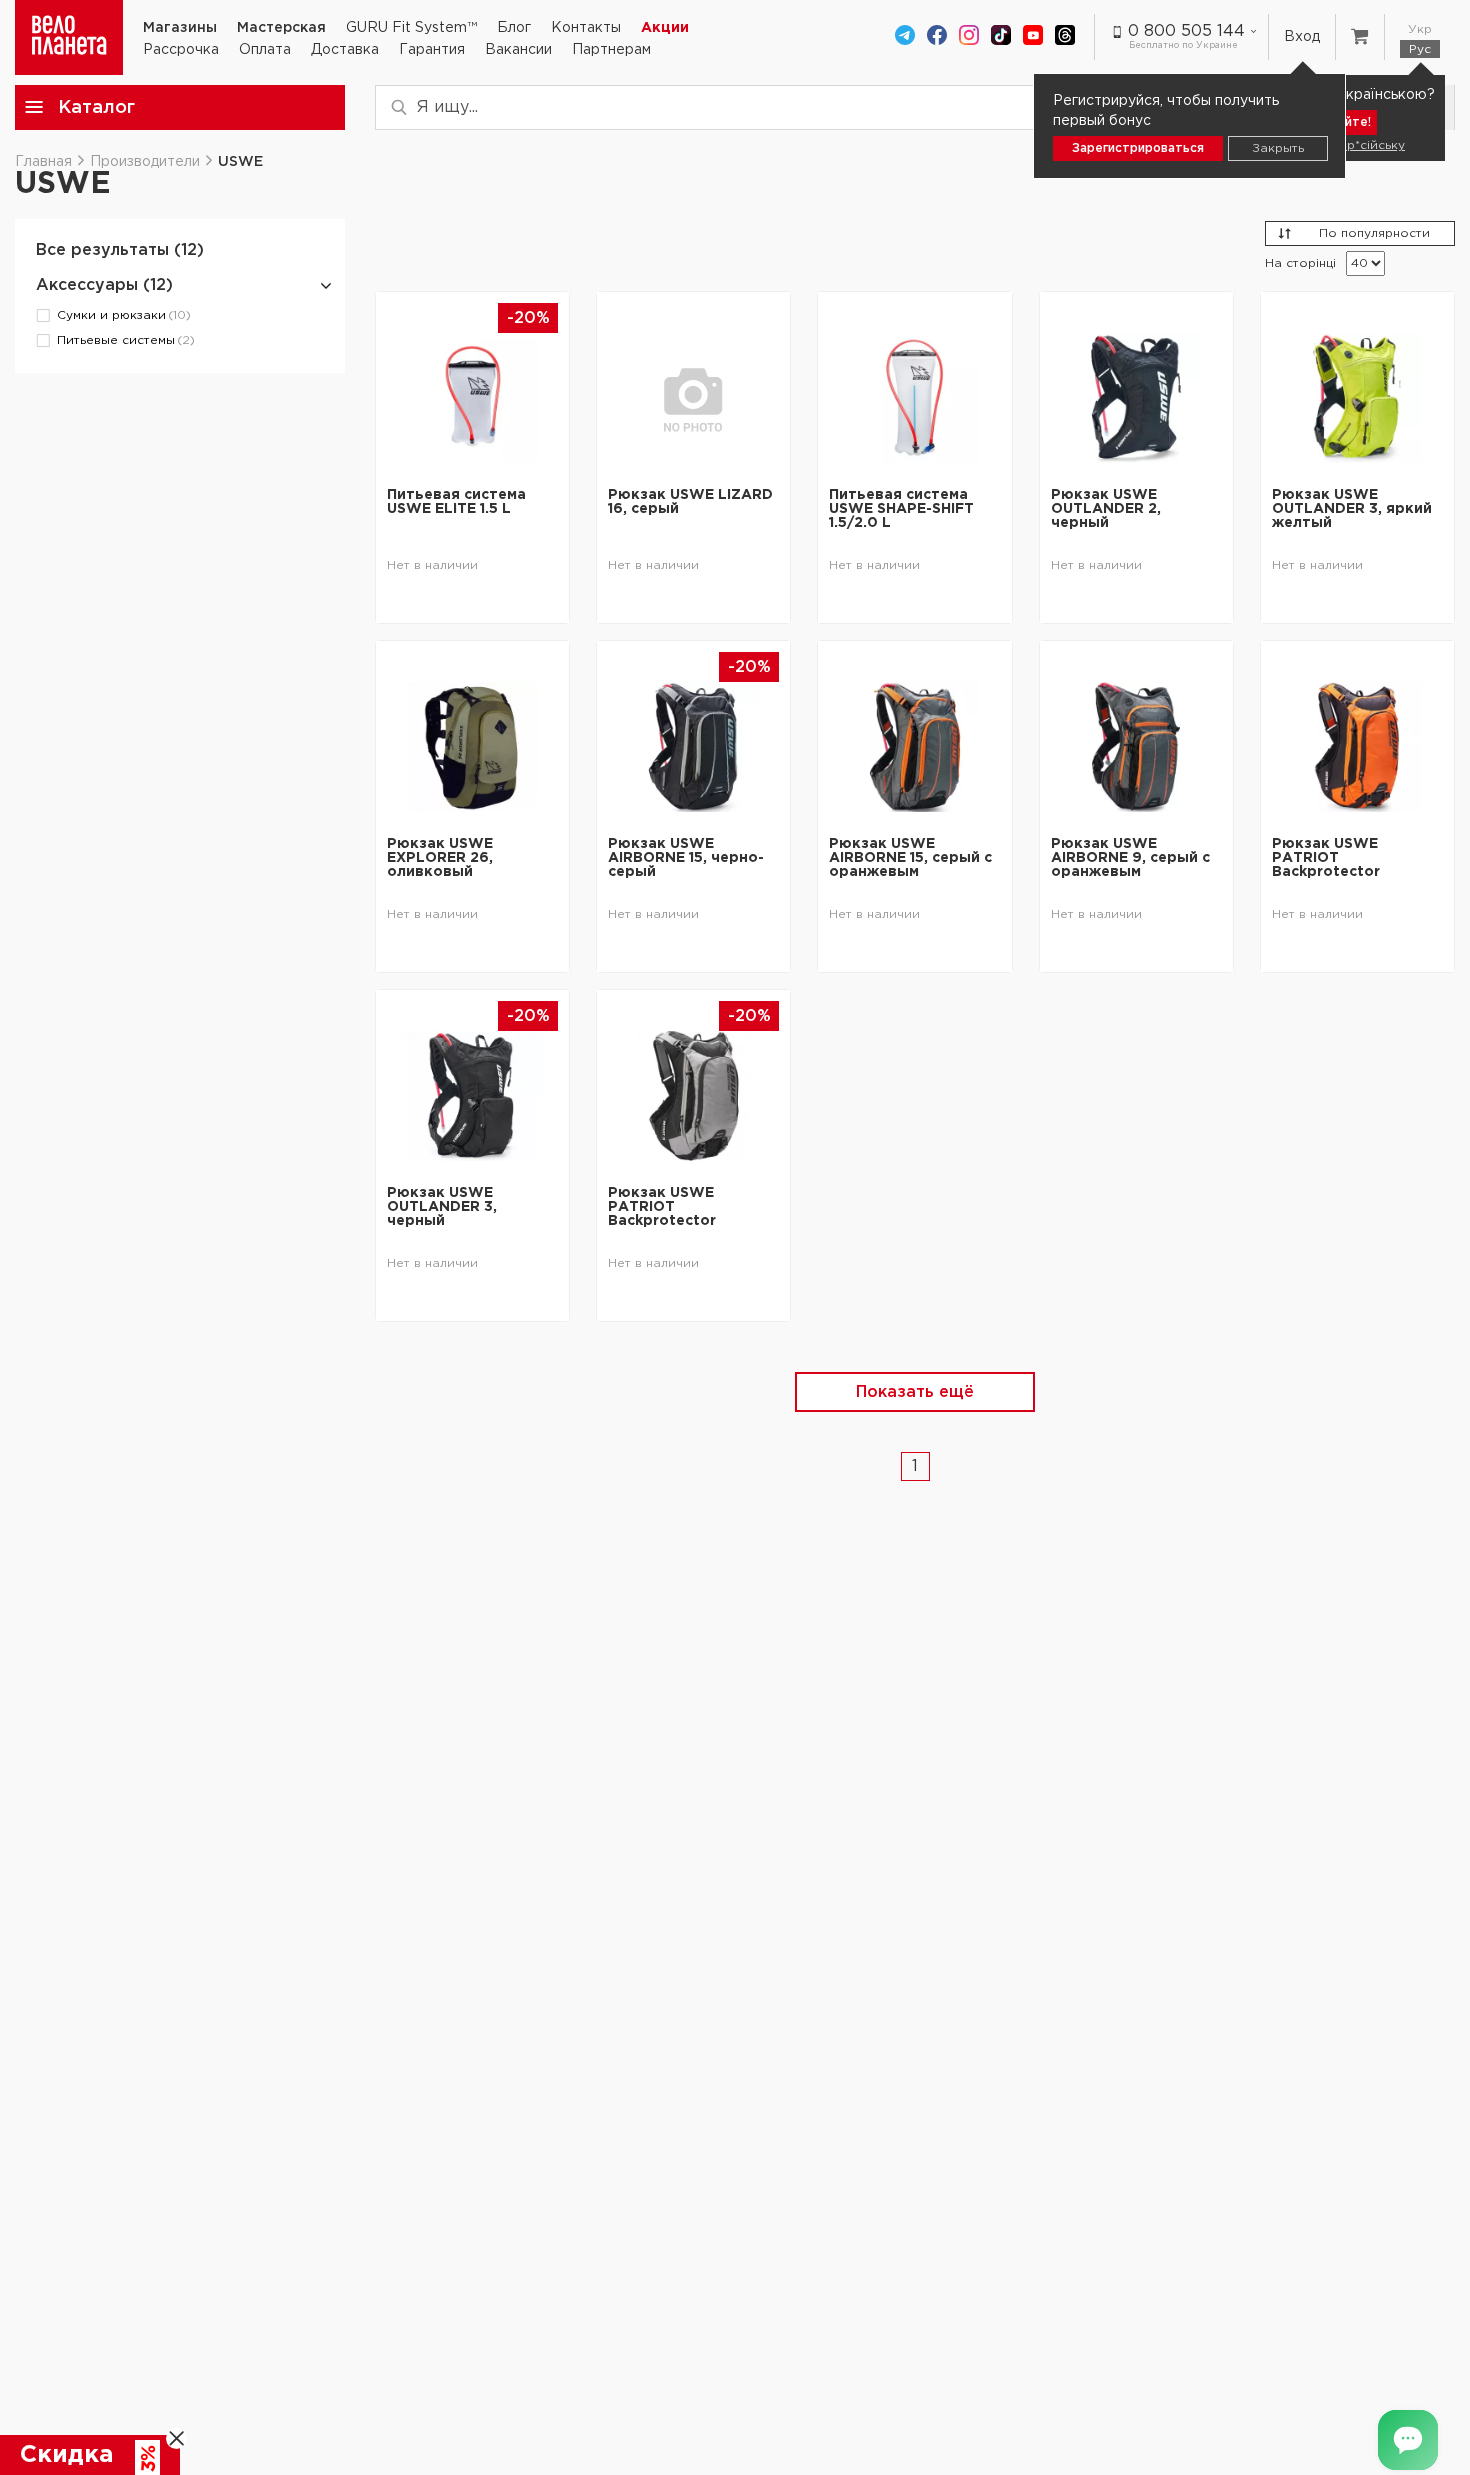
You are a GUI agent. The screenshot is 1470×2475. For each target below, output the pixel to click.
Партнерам (611, 50)
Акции (665, 28)
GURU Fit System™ (411, 28)
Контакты (586, 28)
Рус (1420, 49)
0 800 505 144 (1186, 31)
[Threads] (1065, 37)
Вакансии (518, 50)
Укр (1420, 29)
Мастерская (281, 28)
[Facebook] (937, 37)
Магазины (180, 28)
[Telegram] (905, 37)
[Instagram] (969, 37)
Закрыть (1278, 148)
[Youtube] (1033, 37)
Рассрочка (181, 50)
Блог (514, 28)
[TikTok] (1001, 37)
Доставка (345, 50)
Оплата (265, 50)
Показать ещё (915, 1392)
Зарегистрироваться (1138, 148)
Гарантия (432, 50)
